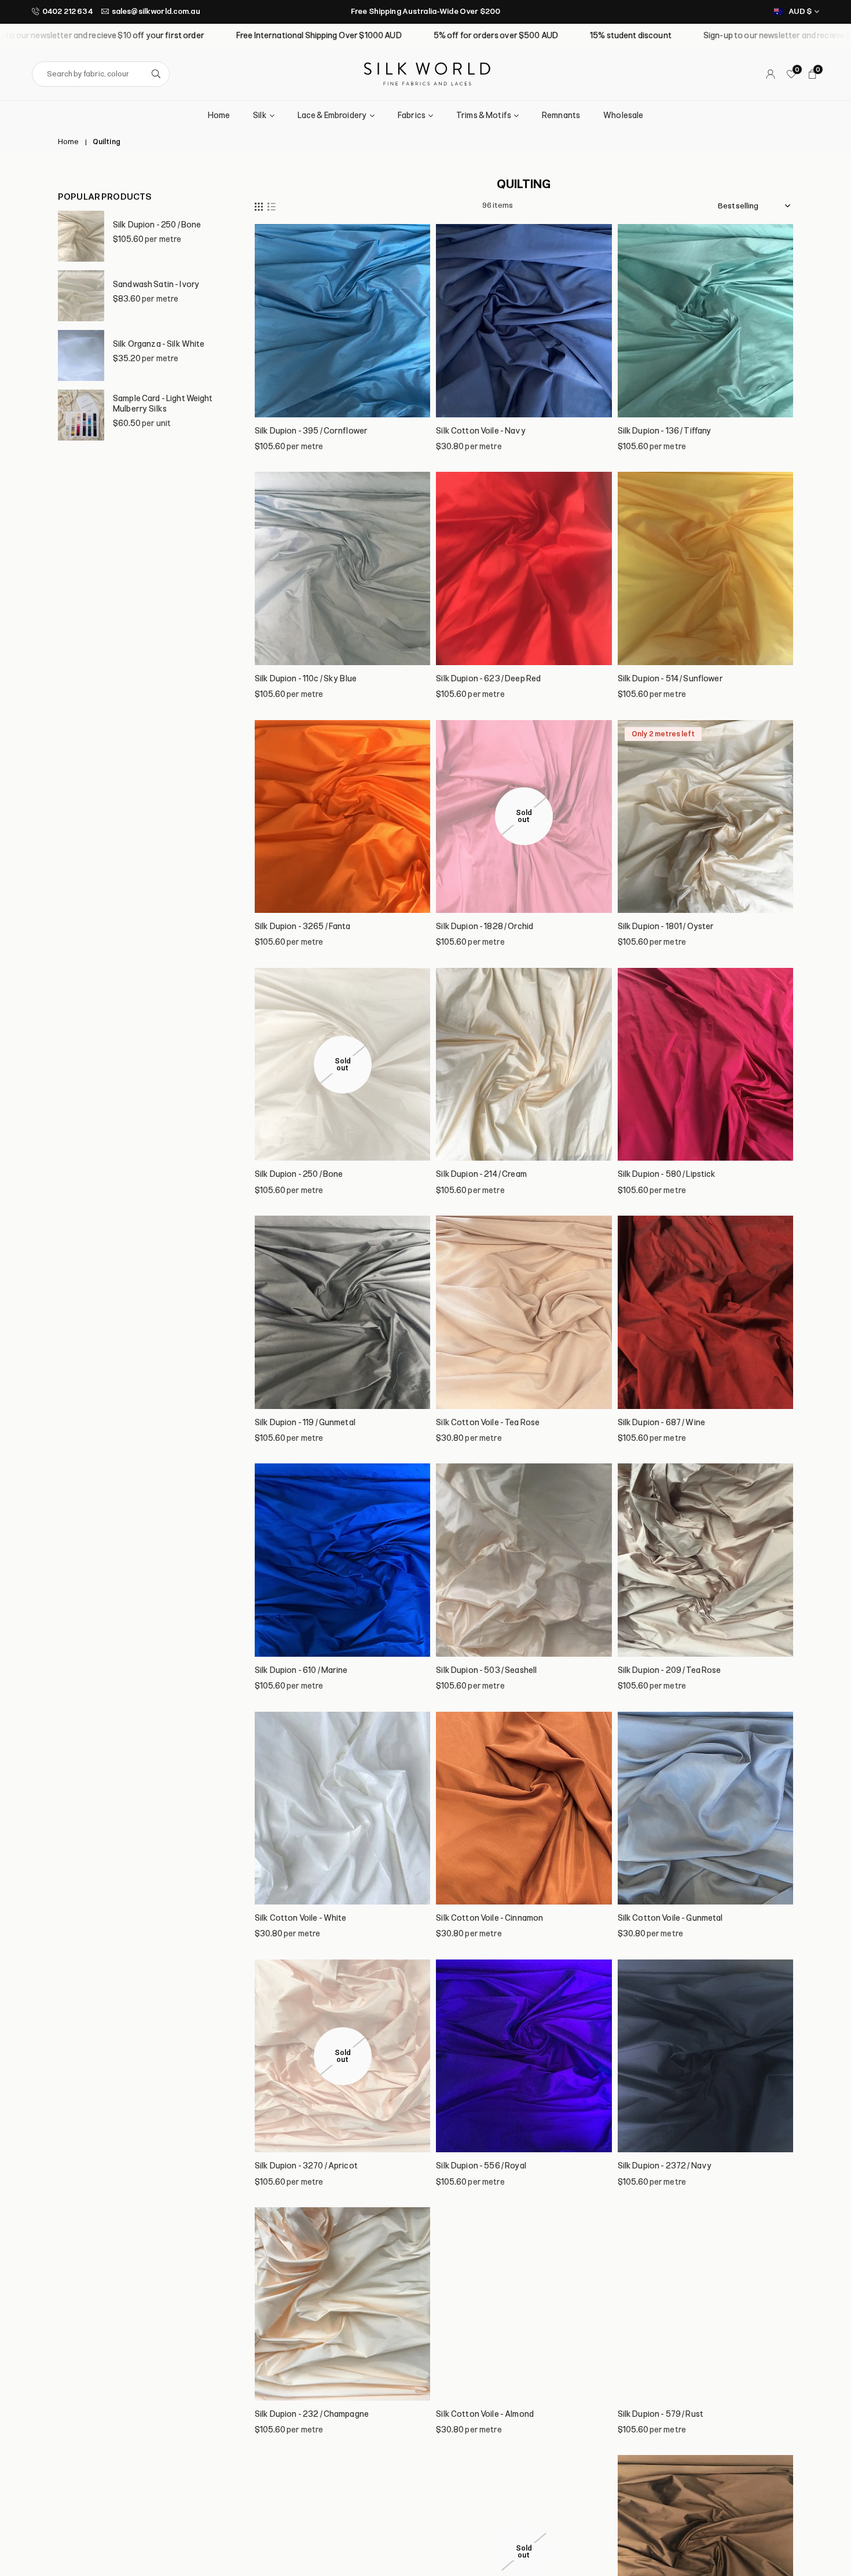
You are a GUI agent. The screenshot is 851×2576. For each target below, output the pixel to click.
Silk (260, 115)
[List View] (272, 206)
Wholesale (623, 115)
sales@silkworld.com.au (156, 11)
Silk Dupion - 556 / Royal (481, 2166)
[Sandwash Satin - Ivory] (81, 296)
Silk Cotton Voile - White (301, 1918)
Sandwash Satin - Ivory (156, 285)
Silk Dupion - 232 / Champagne (312, 2414)
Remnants (561, 115)
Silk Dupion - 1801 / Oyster (666, 926)
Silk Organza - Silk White (159, 344)
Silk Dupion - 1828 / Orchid (485, 926)
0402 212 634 (67, 11)
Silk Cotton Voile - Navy (481, 431)
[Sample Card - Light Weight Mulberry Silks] (81, 415)
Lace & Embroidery (332, 115)
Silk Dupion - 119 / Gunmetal (305, 1423)
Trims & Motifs (484, 115)
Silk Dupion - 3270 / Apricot (306, 2166)
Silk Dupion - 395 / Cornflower (311, 431)
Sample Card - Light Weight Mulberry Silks (163, 404)
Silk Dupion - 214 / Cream (481, 1174)
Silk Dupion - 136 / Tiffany (665, 431)
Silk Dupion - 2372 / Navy (665, 2166)
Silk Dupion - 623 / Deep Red (488, 679)
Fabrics (412, 115)
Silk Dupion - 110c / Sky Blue (306, 679)
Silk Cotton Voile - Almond (485, 2414)
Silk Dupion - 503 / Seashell (486, 1670)
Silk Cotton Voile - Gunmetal (670, 1918)
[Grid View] (259, 206)
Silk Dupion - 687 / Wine (661, 1423)
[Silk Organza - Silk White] (81, 355)
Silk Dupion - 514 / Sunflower (670, 679)
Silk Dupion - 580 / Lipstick (667, 1174)
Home (219, 115)
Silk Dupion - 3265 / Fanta (303, 926)
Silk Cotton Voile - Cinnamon (489, 1918)
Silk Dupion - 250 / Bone (157, 225)
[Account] (771, 74)
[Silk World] (427, 73)
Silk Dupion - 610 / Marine (301, 1670)
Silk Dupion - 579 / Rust (661, 2414)
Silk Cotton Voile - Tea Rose (488, 1423)
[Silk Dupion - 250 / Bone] (81, 236)
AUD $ (800, 11)
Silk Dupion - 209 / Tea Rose (670, 1670)
